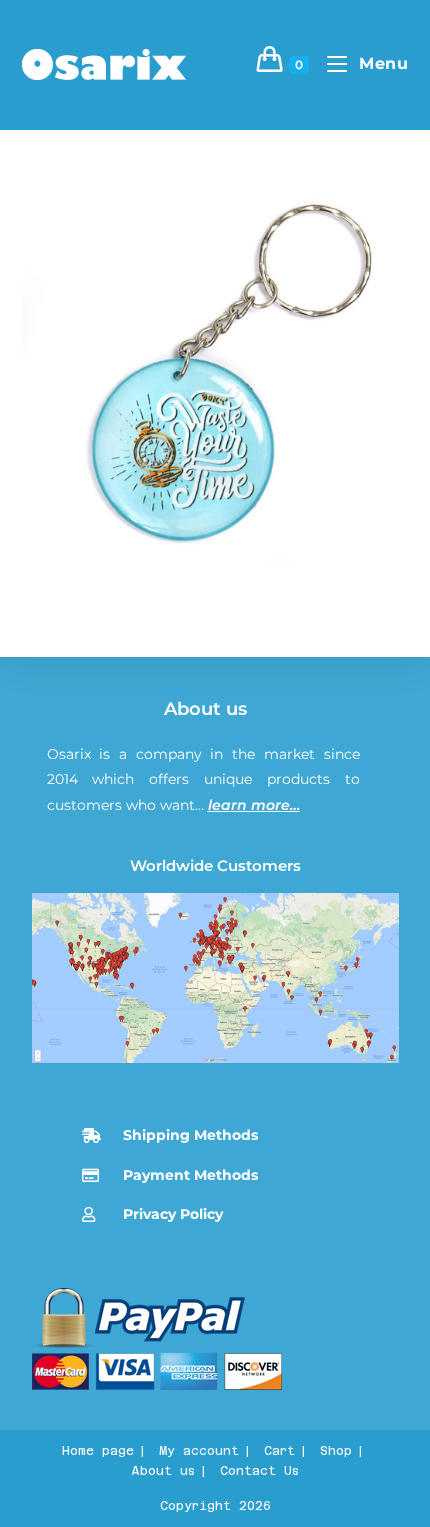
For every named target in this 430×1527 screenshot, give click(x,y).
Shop (336, 1451)
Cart (279, 1451)
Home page (98, 1451)
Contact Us (259, 1471)
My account (199, 1451)
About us (205, 709)
